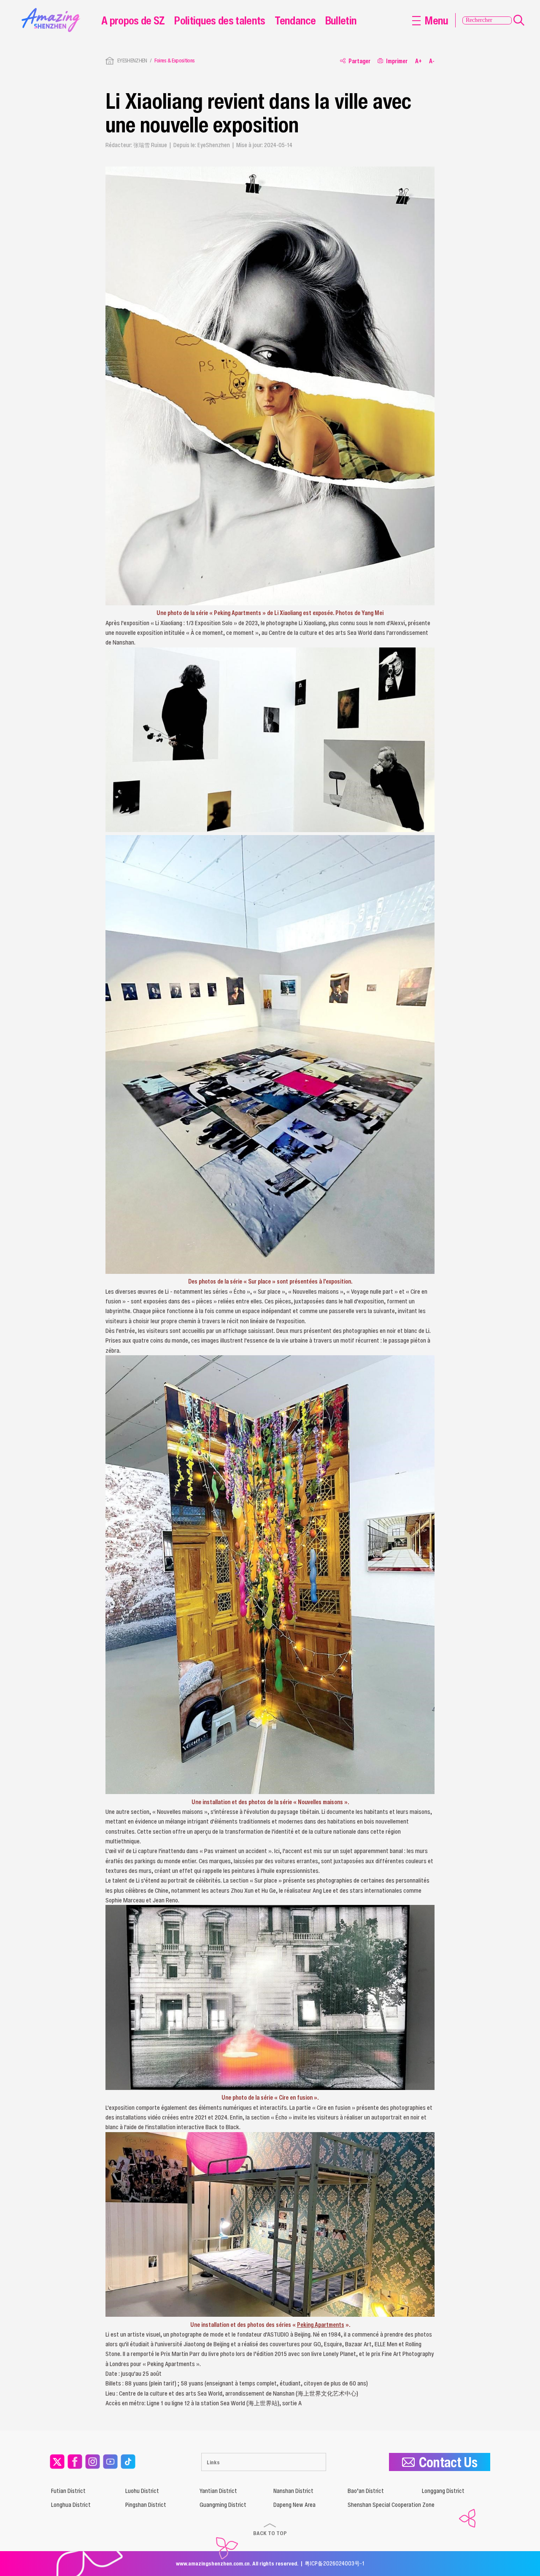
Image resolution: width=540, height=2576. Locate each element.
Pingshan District (146, 2505)
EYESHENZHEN (132, 60)
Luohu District (142, 2491)
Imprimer (397, 61)
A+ (418, 61)
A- (432, 61)
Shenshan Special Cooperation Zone (391, 2505)
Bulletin (341, 20)
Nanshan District (293, 2491)
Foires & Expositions (175, 60)
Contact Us (448, 2462)
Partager (359, 61)
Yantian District (218, 2491)
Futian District (68, 2491)
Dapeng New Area (294, 2505)
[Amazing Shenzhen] (53, 11)
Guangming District (223, 2505)
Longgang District (443, 2491)
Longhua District (71, 2505)
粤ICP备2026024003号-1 (335, 2563)
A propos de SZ (133, 20)
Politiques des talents (220, 20)
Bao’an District (366, 2491)
